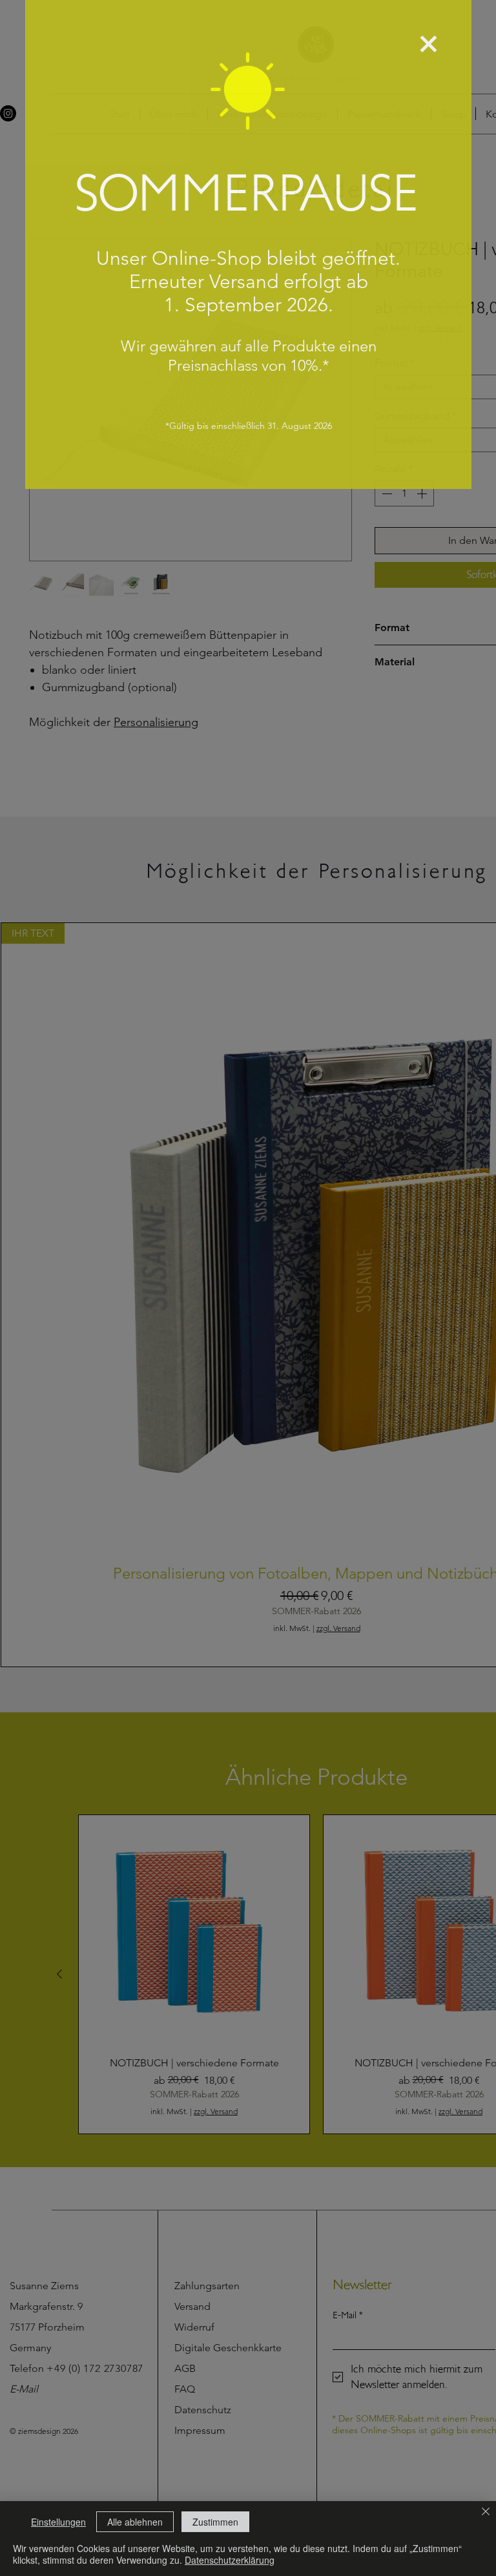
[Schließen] (486, 2513)
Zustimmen (215, 2522)
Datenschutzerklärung (230, 2560)
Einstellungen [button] (58, 2522)
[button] (429, 44)
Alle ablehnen (135, 2522)
